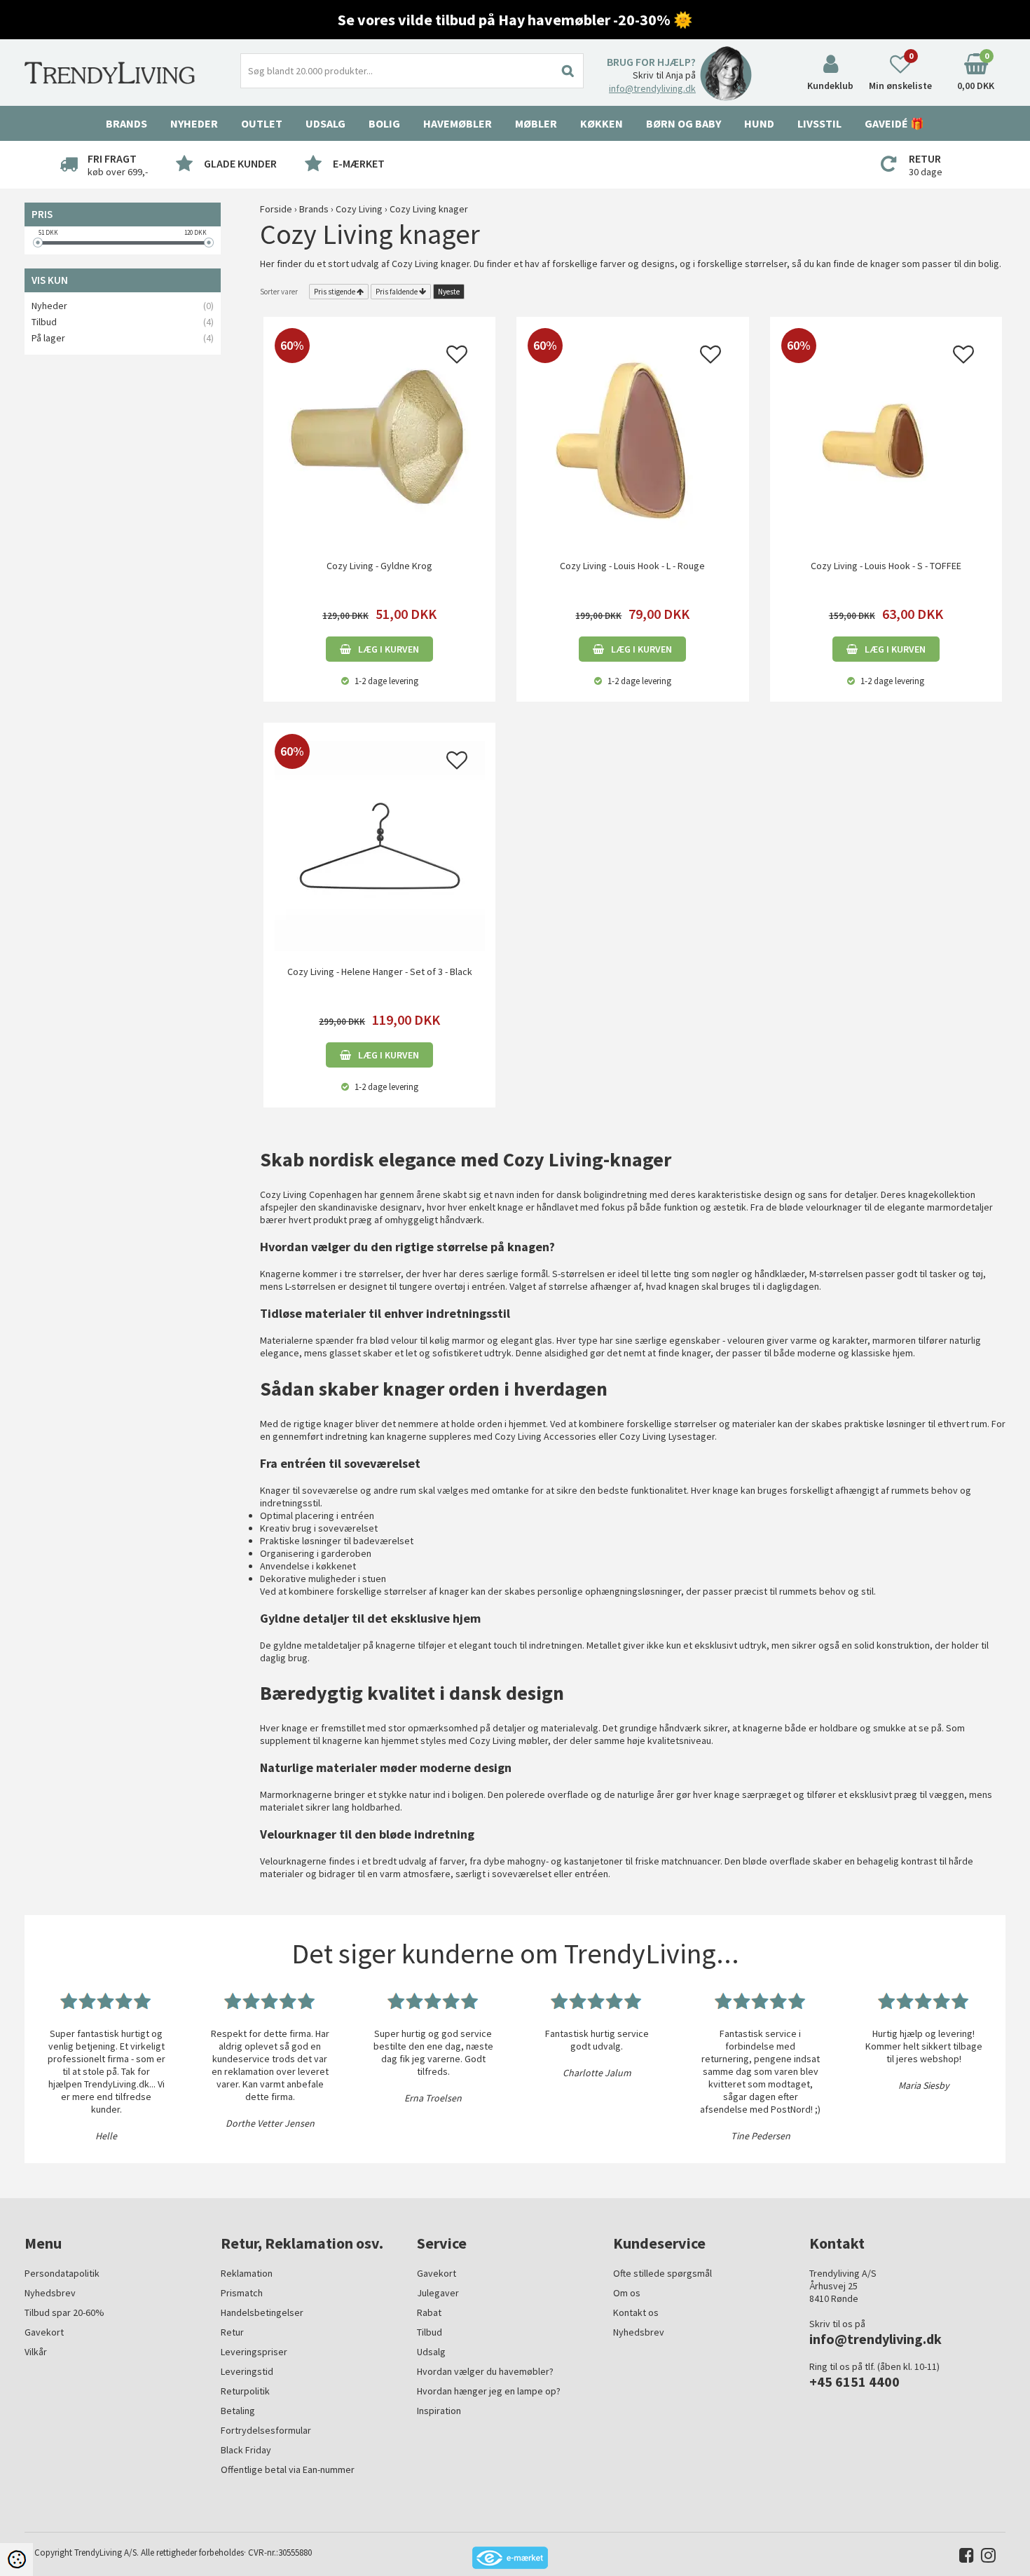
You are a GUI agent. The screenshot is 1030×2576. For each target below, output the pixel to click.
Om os (627, 2293)
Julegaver (438, 2293)
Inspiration (439, 2411)
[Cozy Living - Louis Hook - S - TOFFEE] (886, 439)
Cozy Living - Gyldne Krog (379, 566)
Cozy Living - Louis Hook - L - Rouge (632, 566)
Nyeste (449, 292)
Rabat (429, 2312)
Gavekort (44, 2332)
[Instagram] (985, 2558)
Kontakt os (636, 2312)
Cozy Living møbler (509, 1740)
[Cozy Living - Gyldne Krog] (379, 439)
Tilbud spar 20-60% (64, 2312)
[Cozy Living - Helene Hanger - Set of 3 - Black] (379, 845)
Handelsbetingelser (262, 2312)
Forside (276, 209)
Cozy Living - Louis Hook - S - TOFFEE (886, 566)
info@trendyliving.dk (652, 88)
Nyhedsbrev (50, 2293)
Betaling (238, 2411)
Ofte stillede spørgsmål (662, 2273)
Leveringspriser (254, 2352)
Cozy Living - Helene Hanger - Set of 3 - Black (380, 972)
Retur (232, 2332)
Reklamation (247, 2273)
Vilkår (36, 2352)
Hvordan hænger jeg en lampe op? (489, 2391)
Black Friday (246, 2450)
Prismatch (242, 2293)
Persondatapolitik (62, 2273)
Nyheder (194, 123)
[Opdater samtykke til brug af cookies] (16, 2560)
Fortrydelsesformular (266, 2430)
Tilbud (44, 322)
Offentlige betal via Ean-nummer (288, 2469)
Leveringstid (247, 2371)
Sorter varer (279, 292)
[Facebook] (963, 2558)
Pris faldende (397, 292)
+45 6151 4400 (854, 2381)
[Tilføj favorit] (457, 358)
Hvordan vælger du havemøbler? (485, 2371)
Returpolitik (245, 2391)
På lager (48, 338)
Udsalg (431, 2352)
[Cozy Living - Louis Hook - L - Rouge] (632, 439)
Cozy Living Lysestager (667, 1436)
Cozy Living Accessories (545, 1436)
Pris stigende (335, 292)
